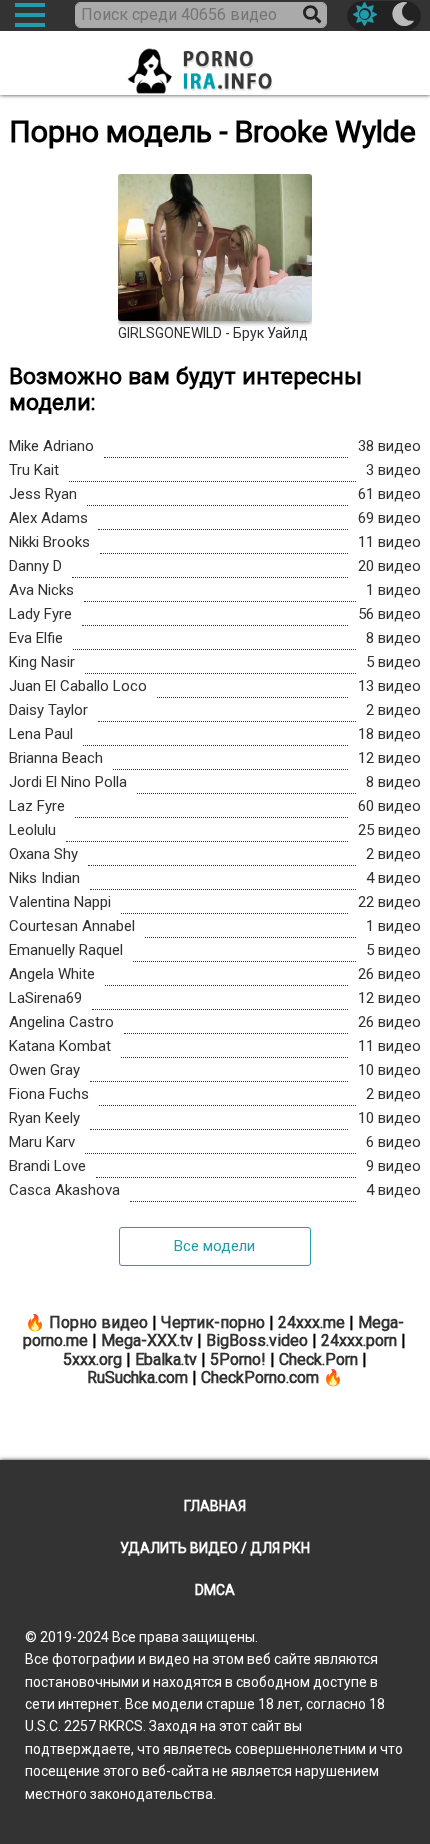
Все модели (214, 1246)
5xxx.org (92, 1359)
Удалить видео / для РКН (215, 1548)
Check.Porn (318, 1359)
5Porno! (238, 1359)
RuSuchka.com (137, 1377)
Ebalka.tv (166, 1359)
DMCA (215, 1590)
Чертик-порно (213, 1322)
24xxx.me (311, 1322)
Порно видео (98, 1322)
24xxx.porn (359, 1340)
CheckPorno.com (260, 1377)
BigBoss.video (257, 1340)
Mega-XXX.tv (147, 1340)
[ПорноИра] (215, 65)
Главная (215, 1506)
